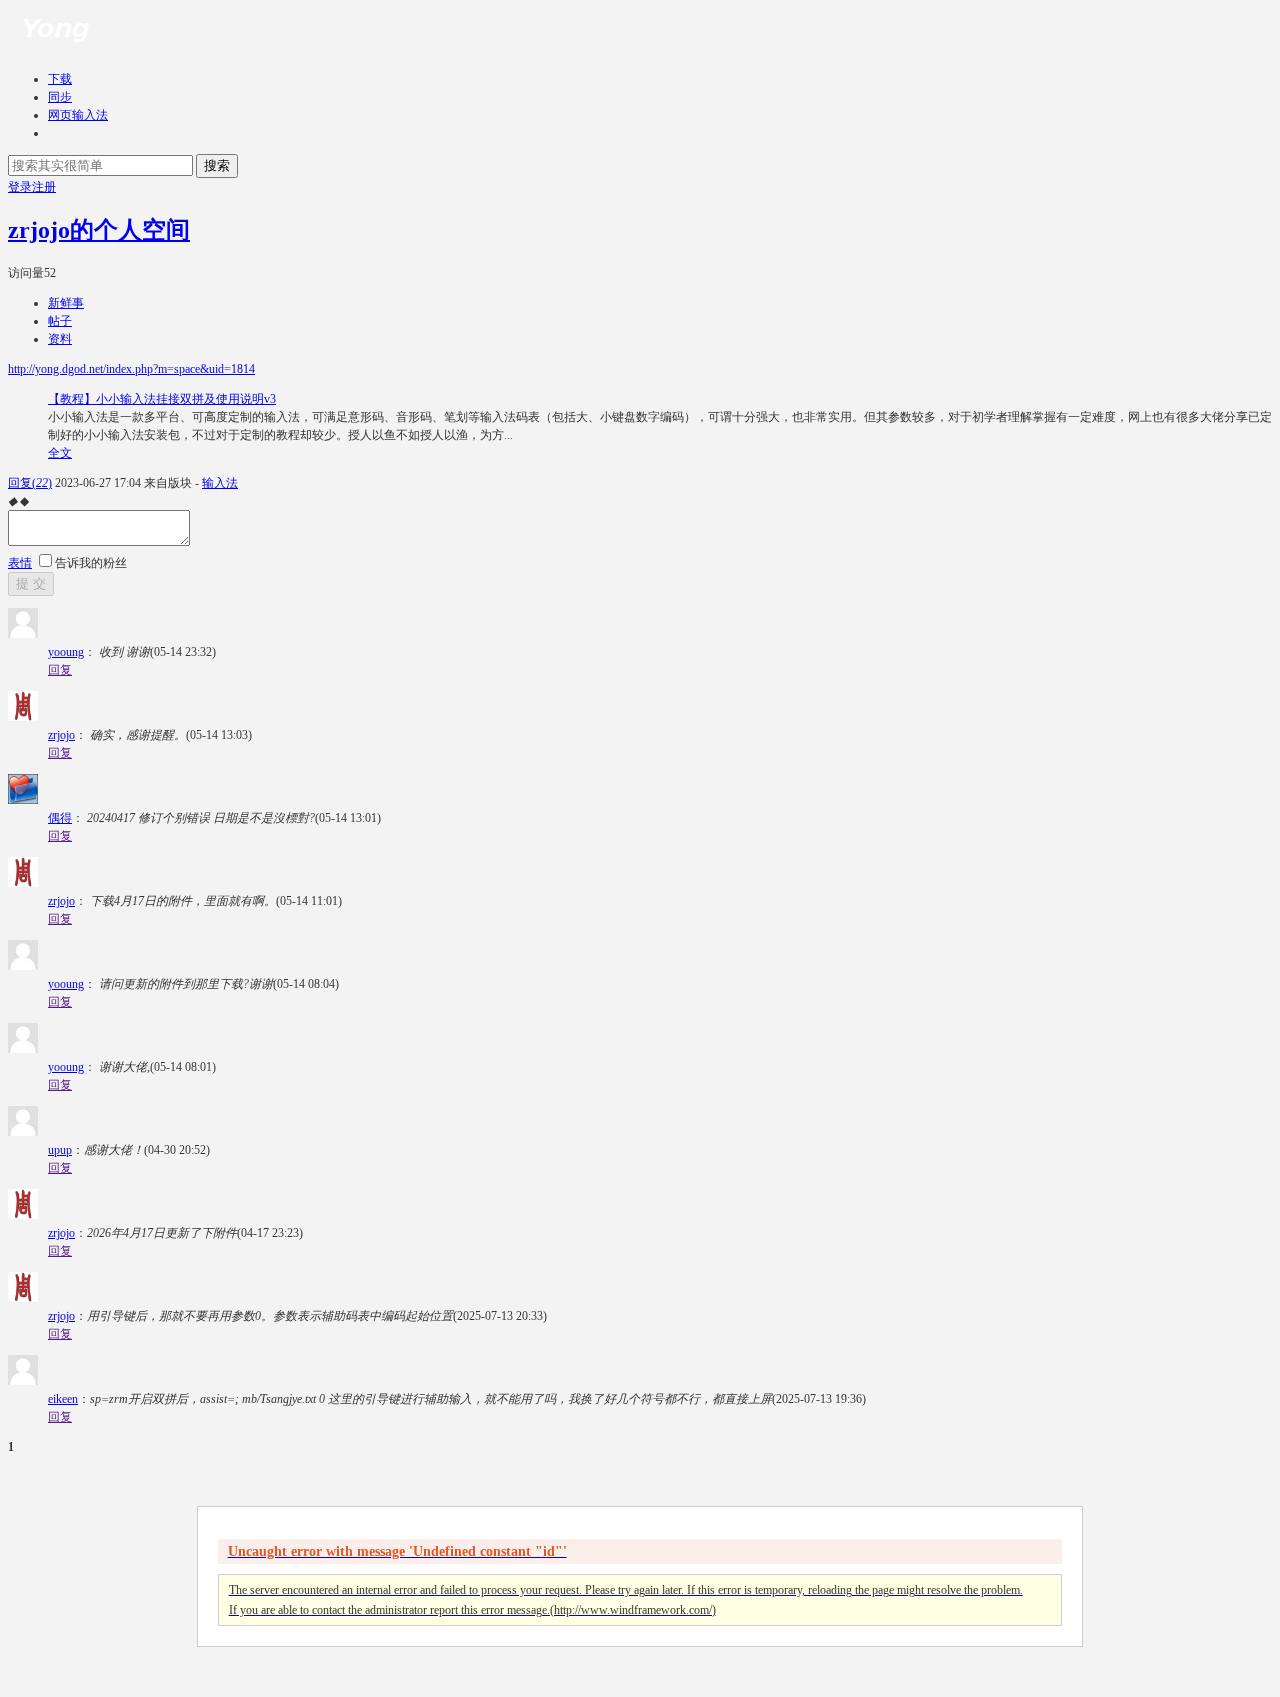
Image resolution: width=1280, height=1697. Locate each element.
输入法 (220, 483)
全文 (60, 453)
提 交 (31, 583)
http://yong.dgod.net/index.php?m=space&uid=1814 (131, 369)
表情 (20, 563)
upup (60, 1150)
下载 (60, 79)
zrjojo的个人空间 (99, 230)
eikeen (63, 1399)
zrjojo (61, 735)
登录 (20, 187)
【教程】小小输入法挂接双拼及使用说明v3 (162, 399)
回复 (30, 483)
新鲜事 (66, 303)
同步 (60, 97)
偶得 (60, 818)
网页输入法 (78, 115)
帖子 (60, 321)
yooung (66, 652)
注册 (44, 187)
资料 (60, 339)
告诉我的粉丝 (91, 563)
